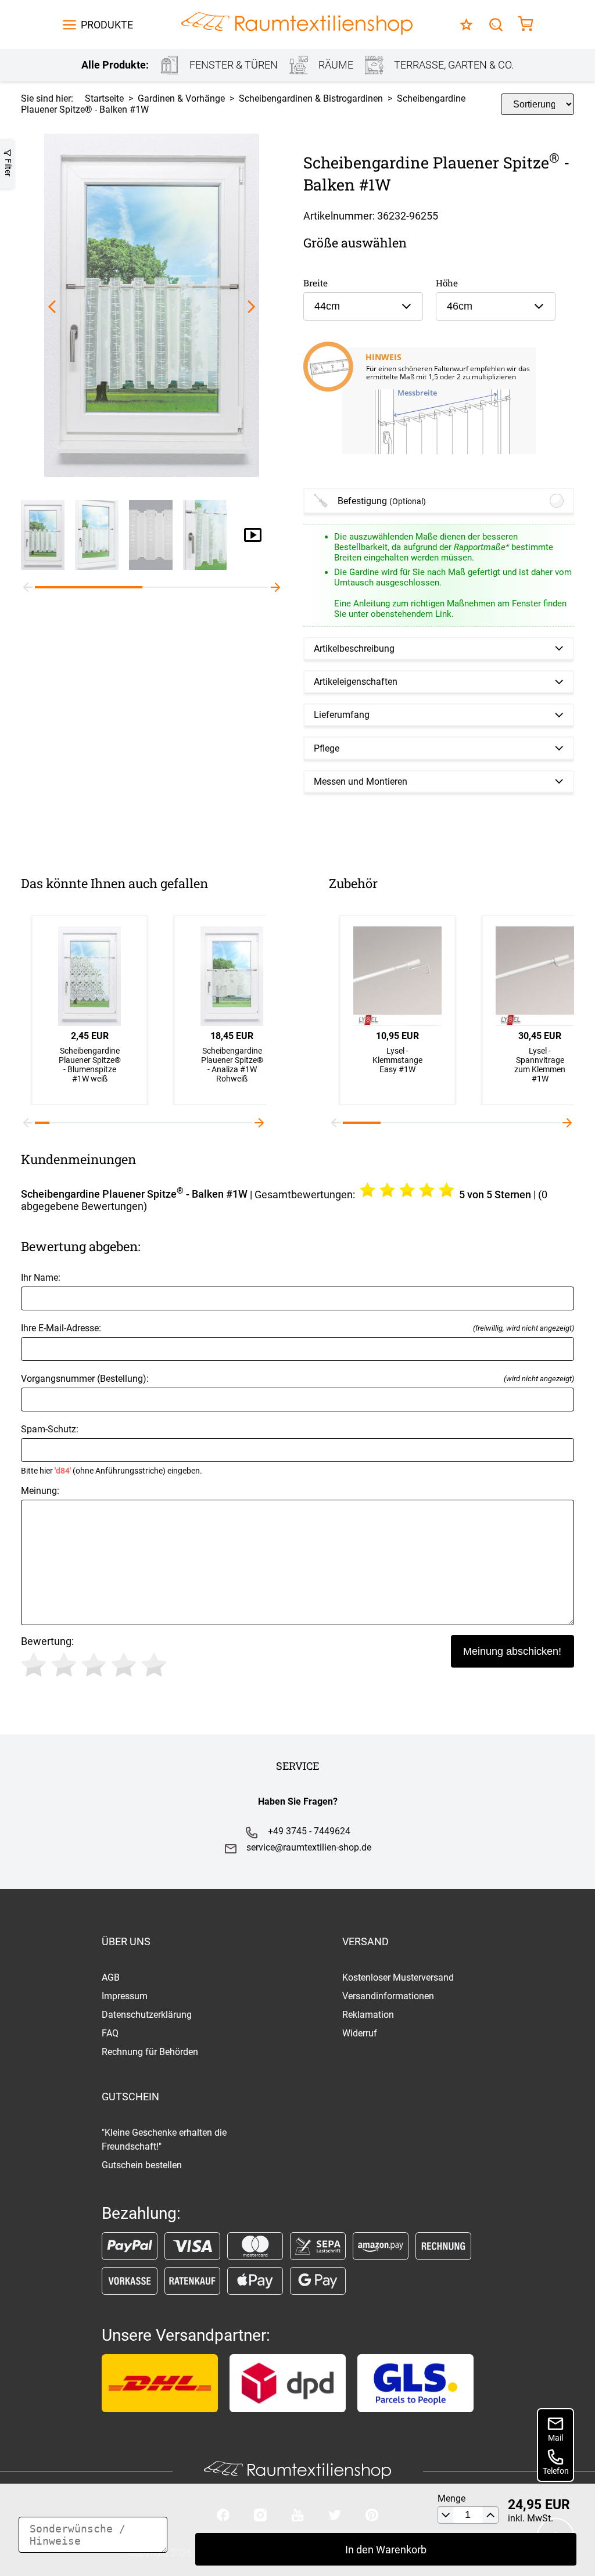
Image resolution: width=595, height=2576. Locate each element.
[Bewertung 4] (124, 1665)
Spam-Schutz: (112, 1449)
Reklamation (368, 2015)
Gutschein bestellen (142, 2165)
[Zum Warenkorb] (526, 25)
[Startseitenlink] (297, 25)
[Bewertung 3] (94, 1665)
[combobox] (363, 306)
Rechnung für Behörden (150, 2052)
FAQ (110, 2033)
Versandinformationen (388, 1996)
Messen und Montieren (361, 782)
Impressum (125, 1996)
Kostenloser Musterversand (398, 1977)
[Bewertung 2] (64, 1665)
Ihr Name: (41, 1278)
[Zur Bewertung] (466, 25)
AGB (111, 1977)
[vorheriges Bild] (52, 306)
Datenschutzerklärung (147, 2015)
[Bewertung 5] (154, 1665)
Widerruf (360, 2033)
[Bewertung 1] (34, 1665)
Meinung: (40, 1491)
